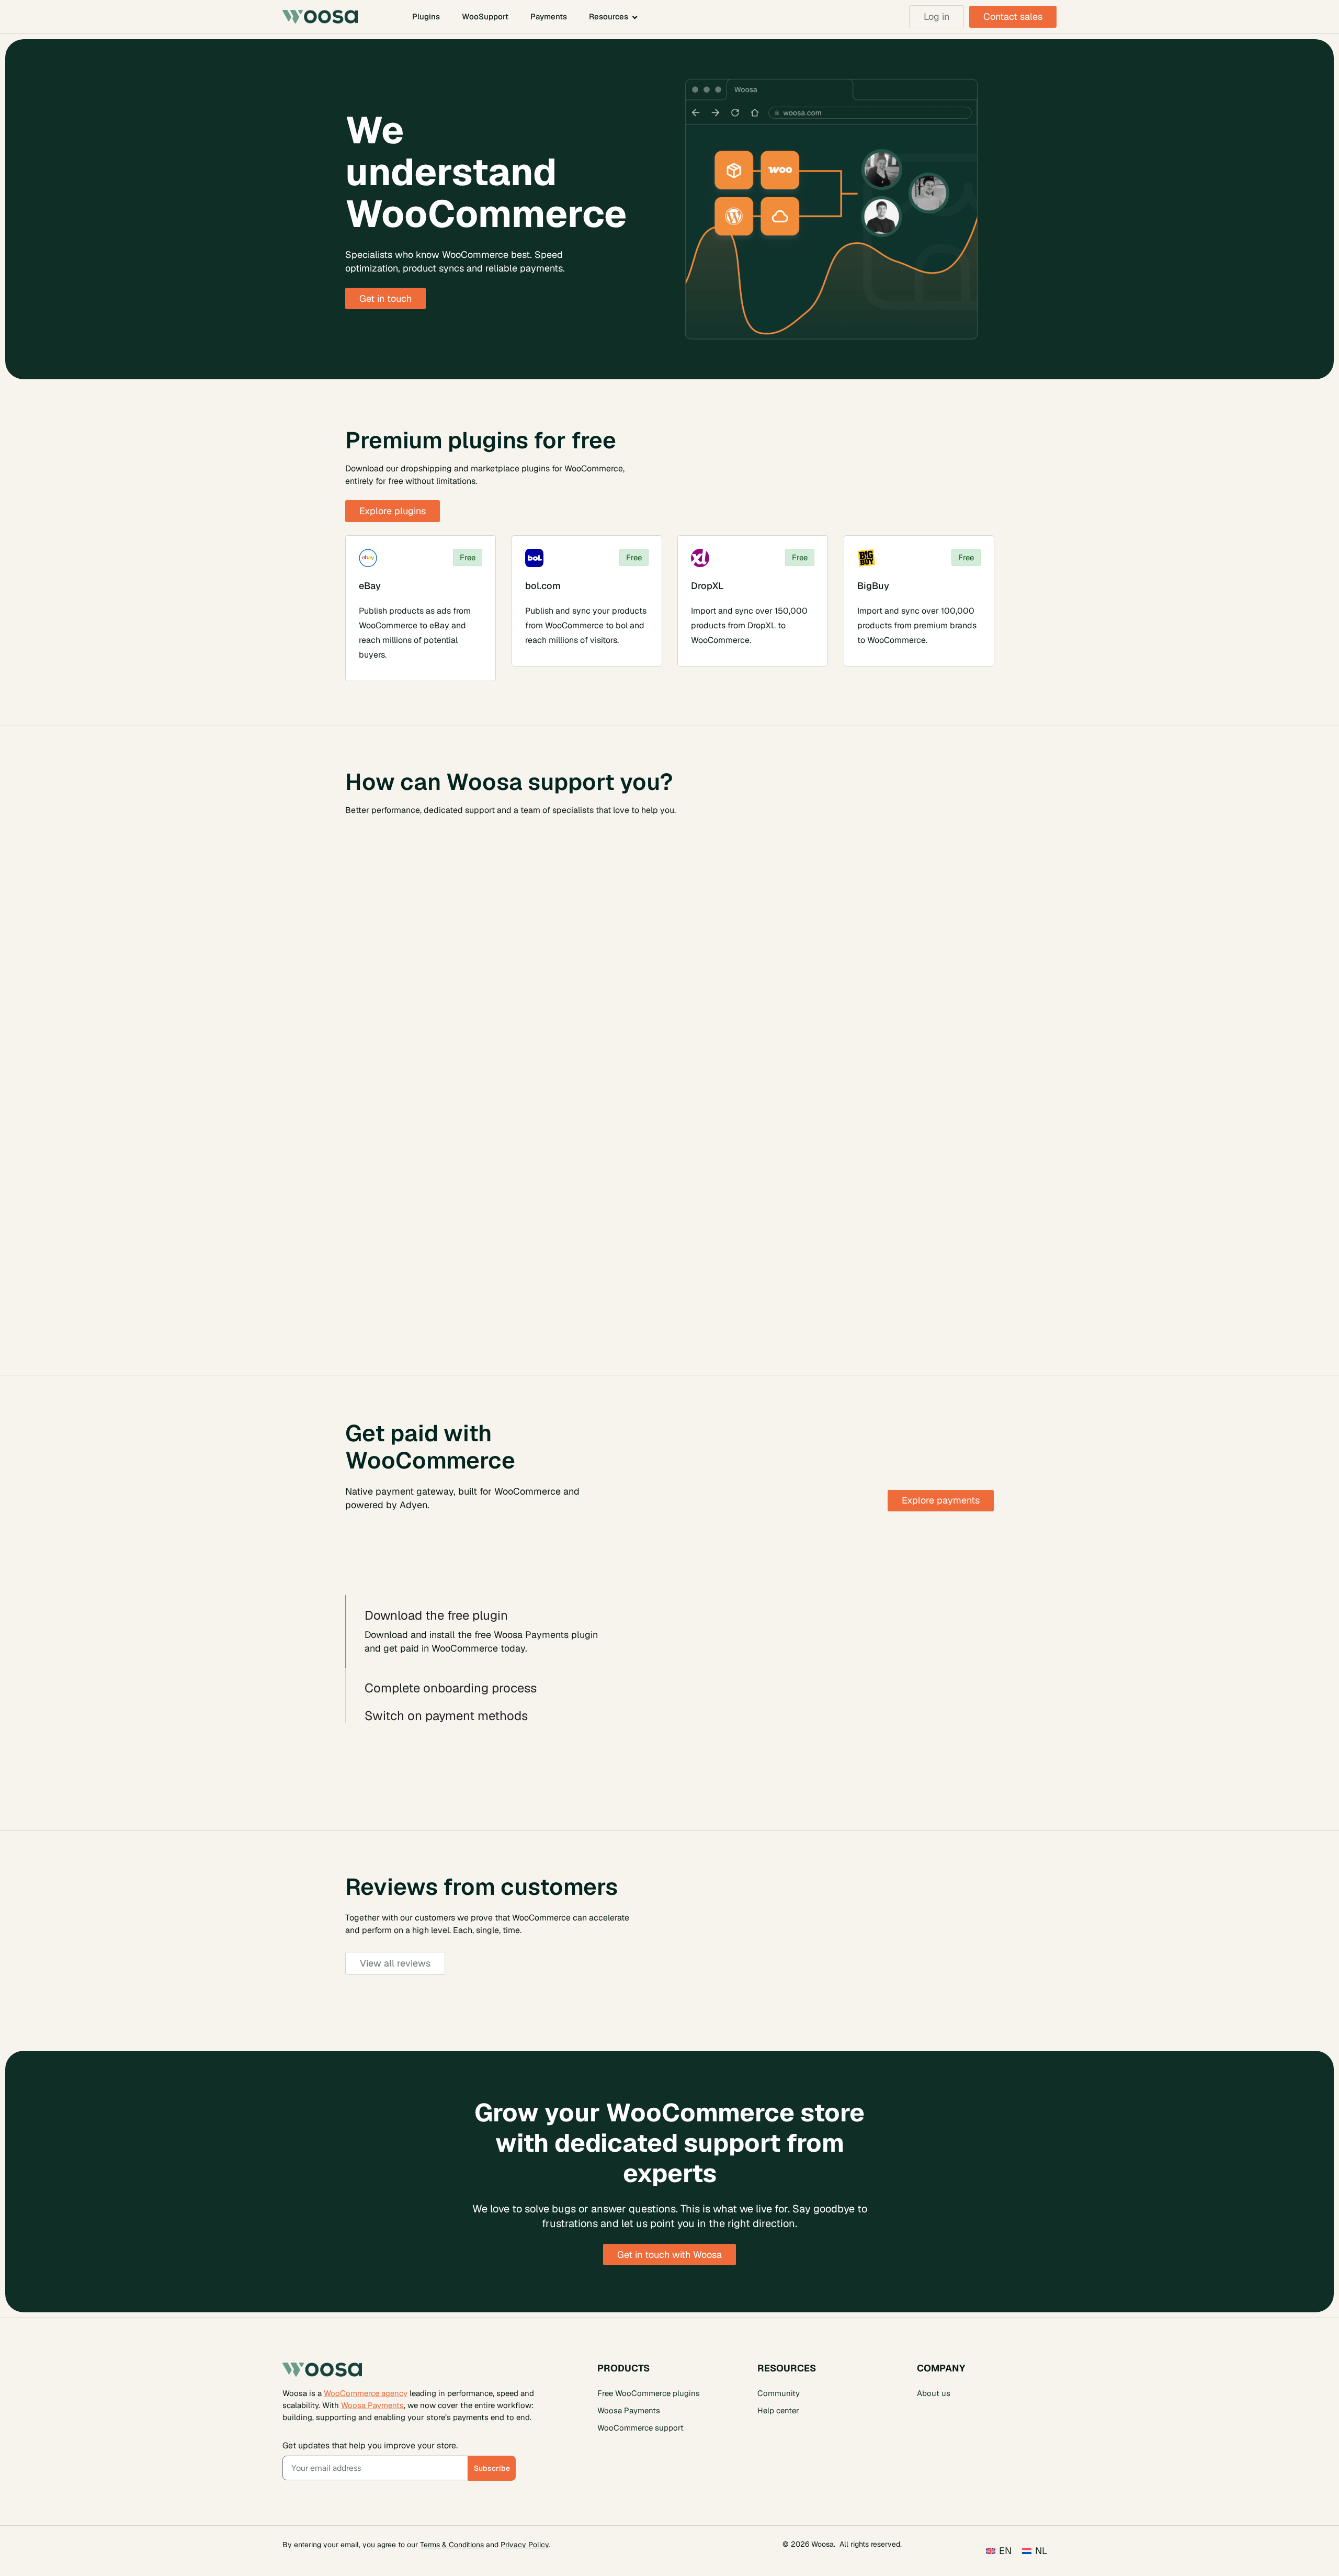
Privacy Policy (525, 2544)
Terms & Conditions (452, 2544)
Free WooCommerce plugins (649, 2393)
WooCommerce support (640, 2427)
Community (779, 2393)
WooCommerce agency (366, 2393)
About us (934, 2393)
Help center (778, 2410)
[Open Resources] (635, 17)
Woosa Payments (372, 2405)
